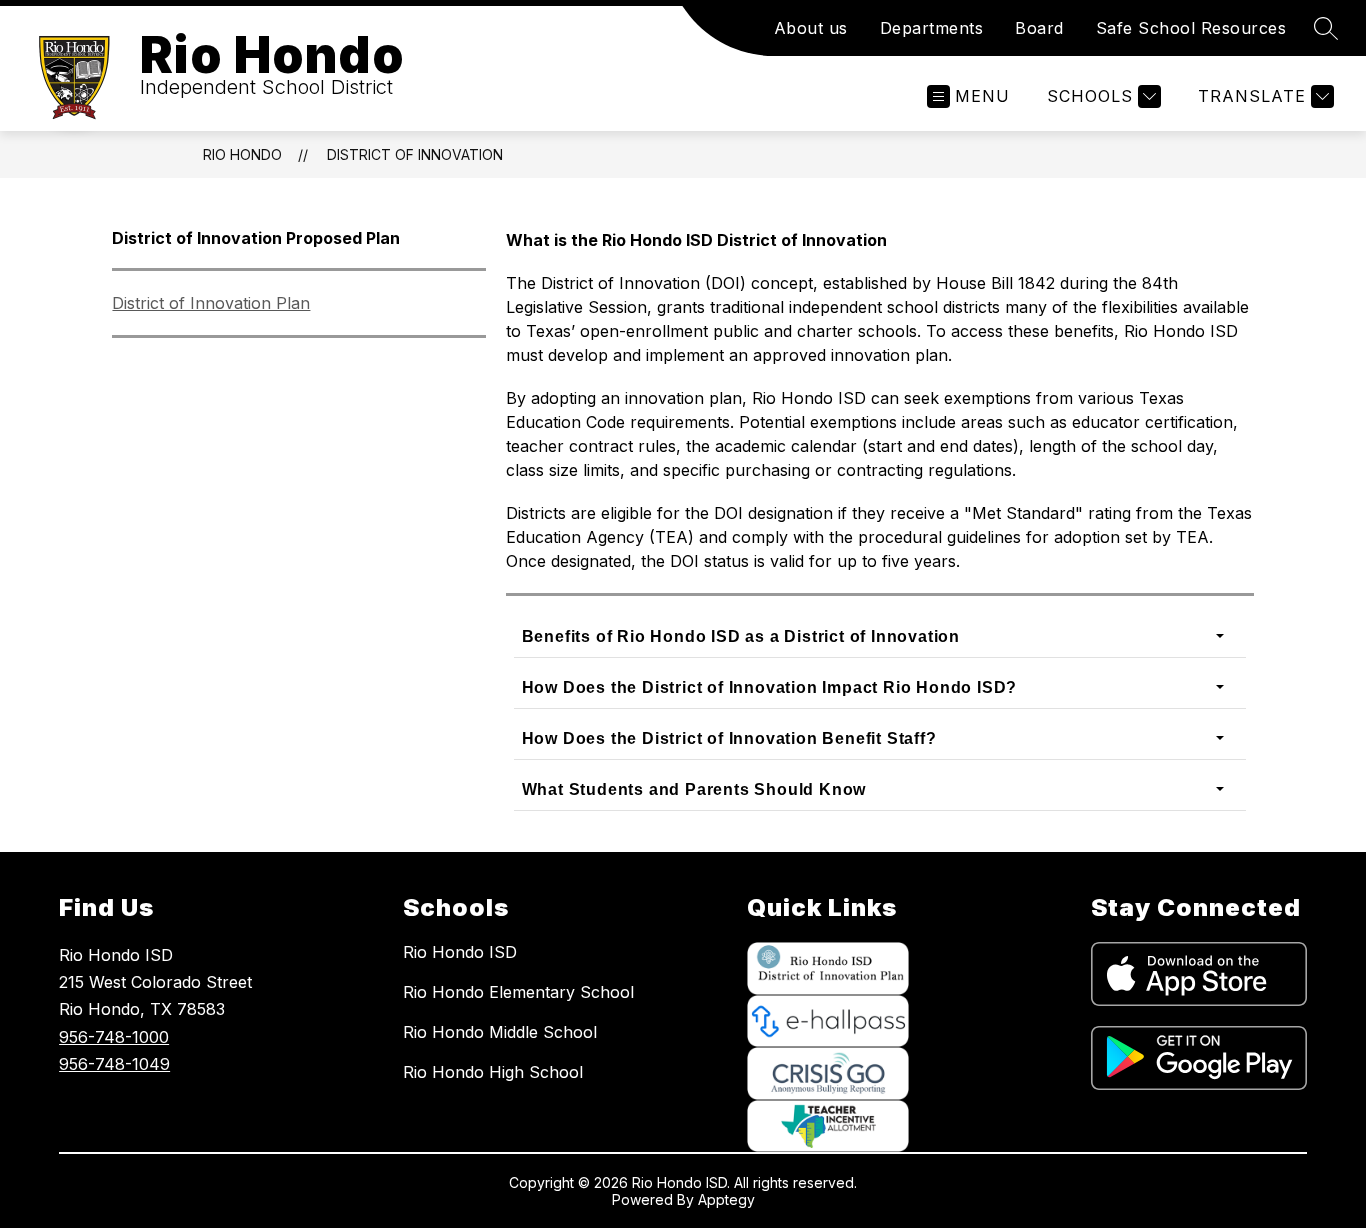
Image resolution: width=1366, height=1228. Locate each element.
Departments (932, 28)
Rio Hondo (242, 154)
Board (1039, 28)
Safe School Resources (1191, 28)
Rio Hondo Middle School (500, 1032)
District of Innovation (415, 154)
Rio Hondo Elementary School (518, 992)
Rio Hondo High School (493, 1072)
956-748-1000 (114, 1037)
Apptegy (726, 1199)
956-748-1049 (114, 1064)
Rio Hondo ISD (460, 952)
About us (811, 28)
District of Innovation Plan (211, 303)
